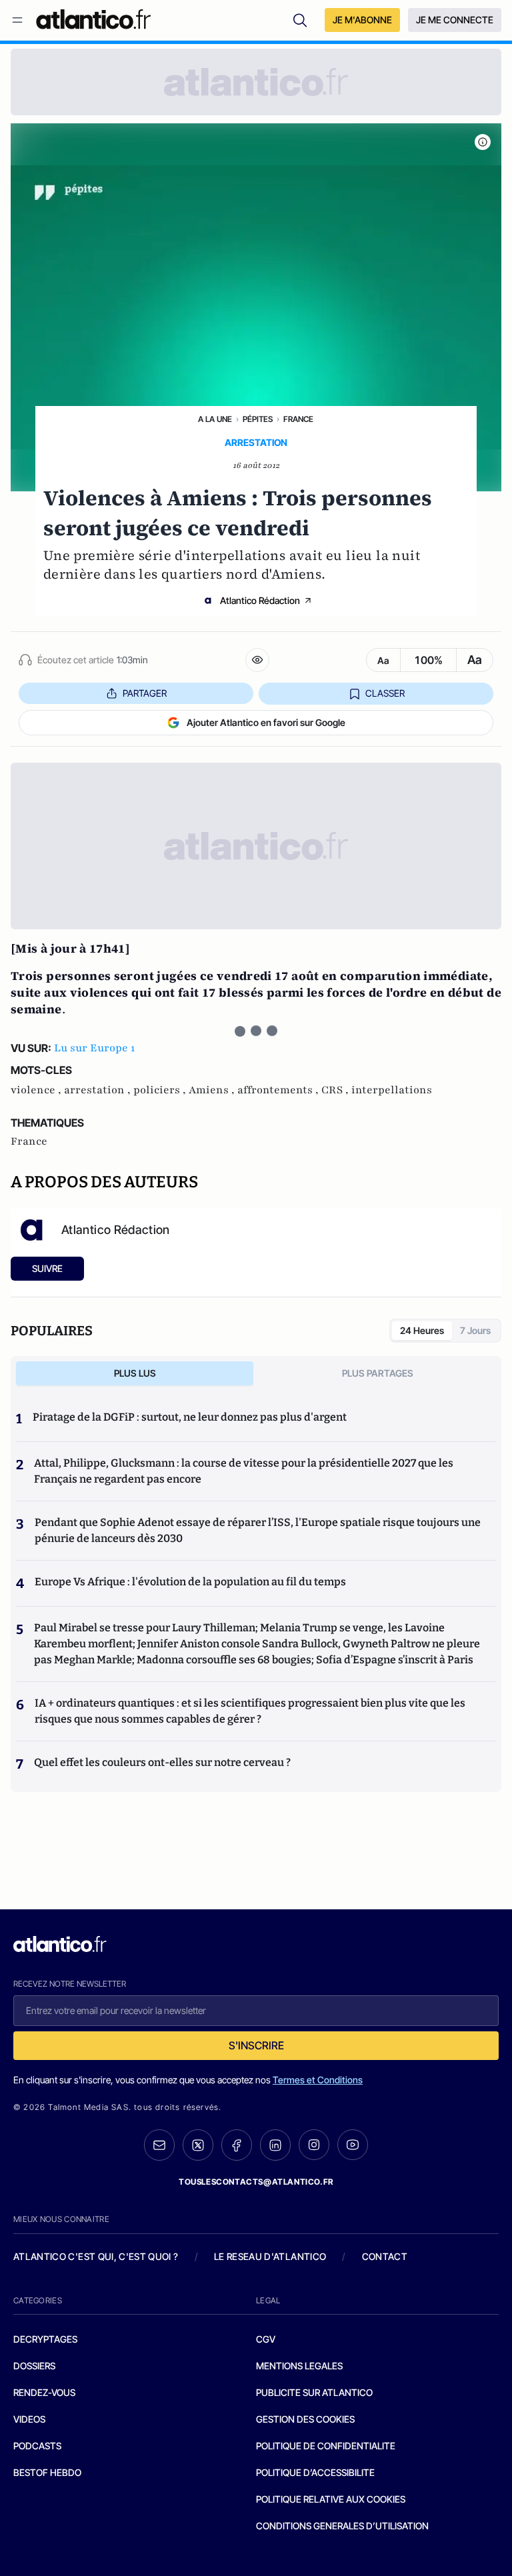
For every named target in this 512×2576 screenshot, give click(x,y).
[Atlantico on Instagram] (314, 2145)
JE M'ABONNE (362, 20)
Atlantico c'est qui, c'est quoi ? (96, 2256)
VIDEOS (29, 2419)
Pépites (258, 419)
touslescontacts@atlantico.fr (256, 2182)
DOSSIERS (34, 2366)
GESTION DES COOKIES (305, 2419)
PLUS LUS (135, 1373)
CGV (266, 2339)
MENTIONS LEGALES (299, 2366)
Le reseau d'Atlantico (270, 2256)
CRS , (336, 1090)
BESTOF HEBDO (47, 2472)
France (298, 419)
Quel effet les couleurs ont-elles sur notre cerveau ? (162, 1762)
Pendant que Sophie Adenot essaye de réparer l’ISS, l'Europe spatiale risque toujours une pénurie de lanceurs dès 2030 (258, 1530)
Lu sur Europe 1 (94, 1048)
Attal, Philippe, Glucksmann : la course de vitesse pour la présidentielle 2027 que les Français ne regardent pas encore (244, 1471)
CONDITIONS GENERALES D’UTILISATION (342, 2526)
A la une (215, 419)
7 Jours (475, 1330)
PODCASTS (37, 2446)
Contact (385, 2256)
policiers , (161, 1090)
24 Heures (422, 1330)
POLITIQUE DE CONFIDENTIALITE (326, 2446)
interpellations (392, 1090)
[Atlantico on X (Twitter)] (198, 2145)
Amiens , (213, 1090)
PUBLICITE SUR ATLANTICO (314, 2392)
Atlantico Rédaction (260, 600)
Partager (145, 693)
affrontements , (279, 1090)
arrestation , (99, 1090)
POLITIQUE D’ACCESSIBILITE (315, 2472)
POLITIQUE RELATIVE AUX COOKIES (331, 2499)
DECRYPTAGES (45, 2339)
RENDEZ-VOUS (44, 2392)
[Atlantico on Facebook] (237, 2145)
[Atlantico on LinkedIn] (275, 2145)
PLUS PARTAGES (378, 1373)
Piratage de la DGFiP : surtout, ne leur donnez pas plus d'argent (190, 1417)
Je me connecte (455, 20)
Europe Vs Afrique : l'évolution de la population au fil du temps (190, 1582)
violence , (37, 1090)
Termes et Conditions (318, 2080)
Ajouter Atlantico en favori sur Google (266, 722)
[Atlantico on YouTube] (353, 2145)
